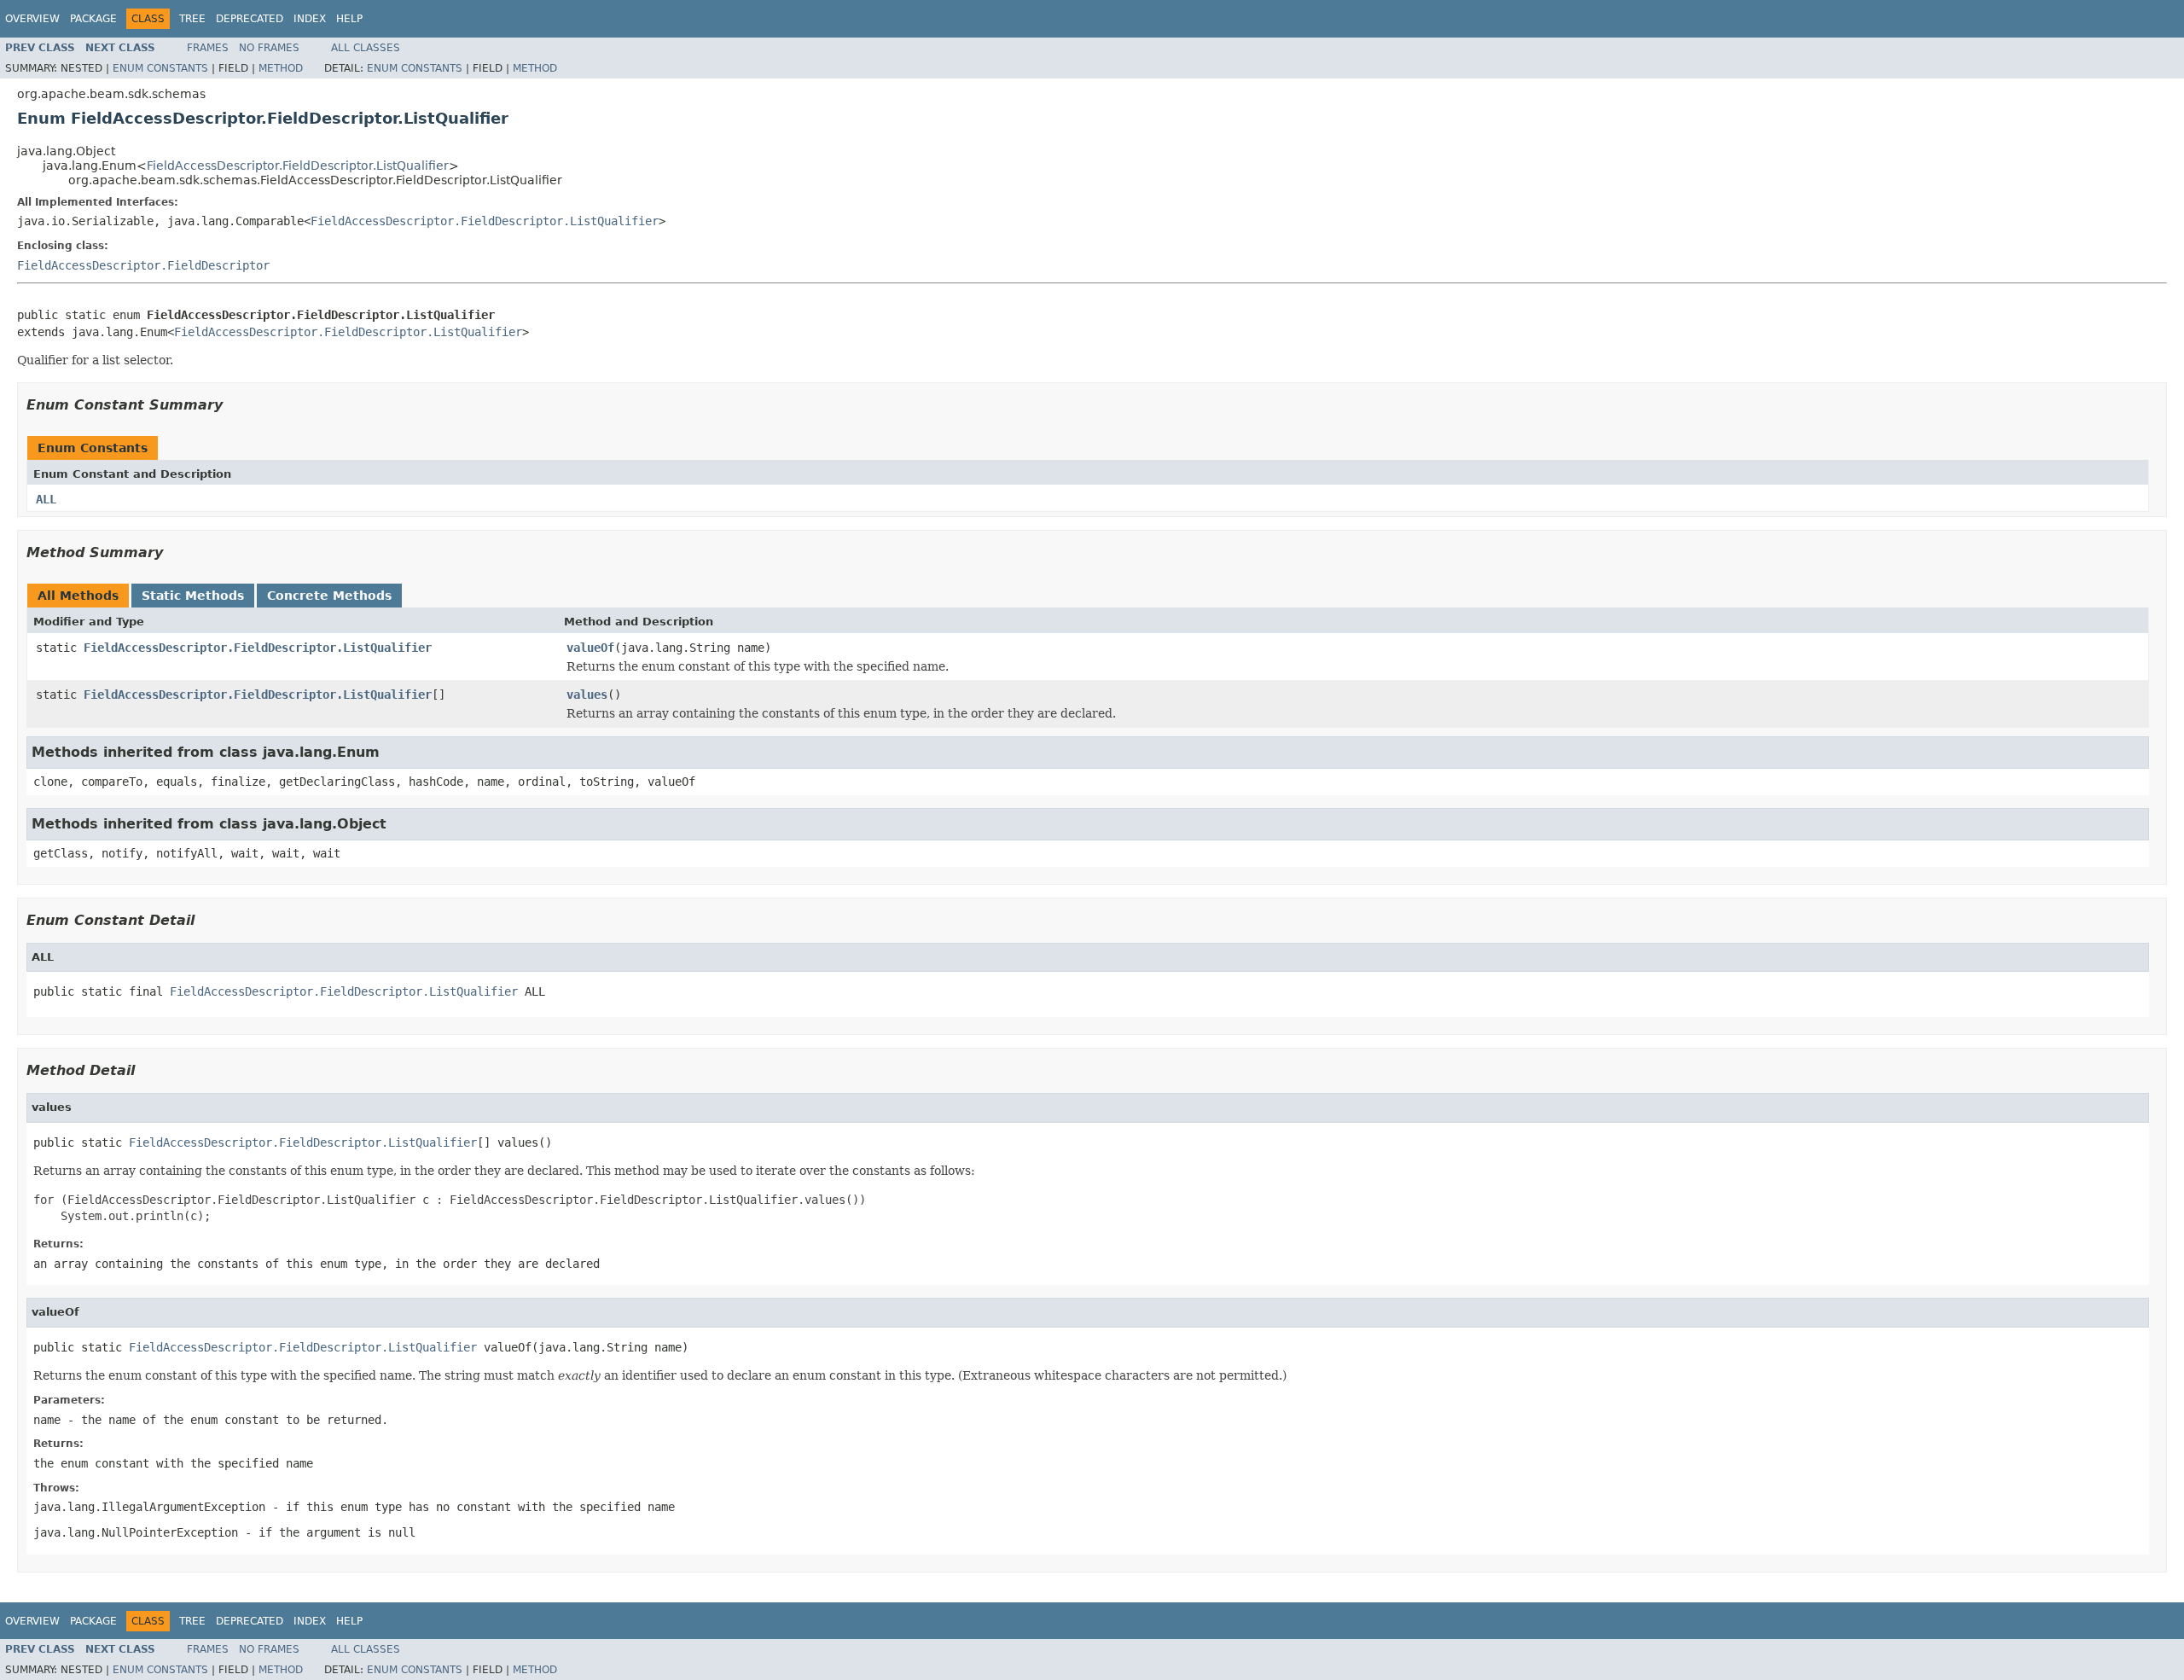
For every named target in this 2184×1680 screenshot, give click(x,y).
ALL (46, 499)
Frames (208, 48)
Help (349, 19)
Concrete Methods (329, 596)
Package (93, 19)
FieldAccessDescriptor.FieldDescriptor (143, 265)
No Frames (269, 48)
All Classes (366, 48)
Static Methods (193, 596)
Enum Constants (160, 68)
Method (281, 68)
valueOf (590, 648)
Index (310, 19)
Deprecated (250, 19)
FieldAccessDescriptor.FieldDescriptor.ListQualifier (298, 166)
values (587, 695)
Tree (192, 19)
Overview (32, 19)
